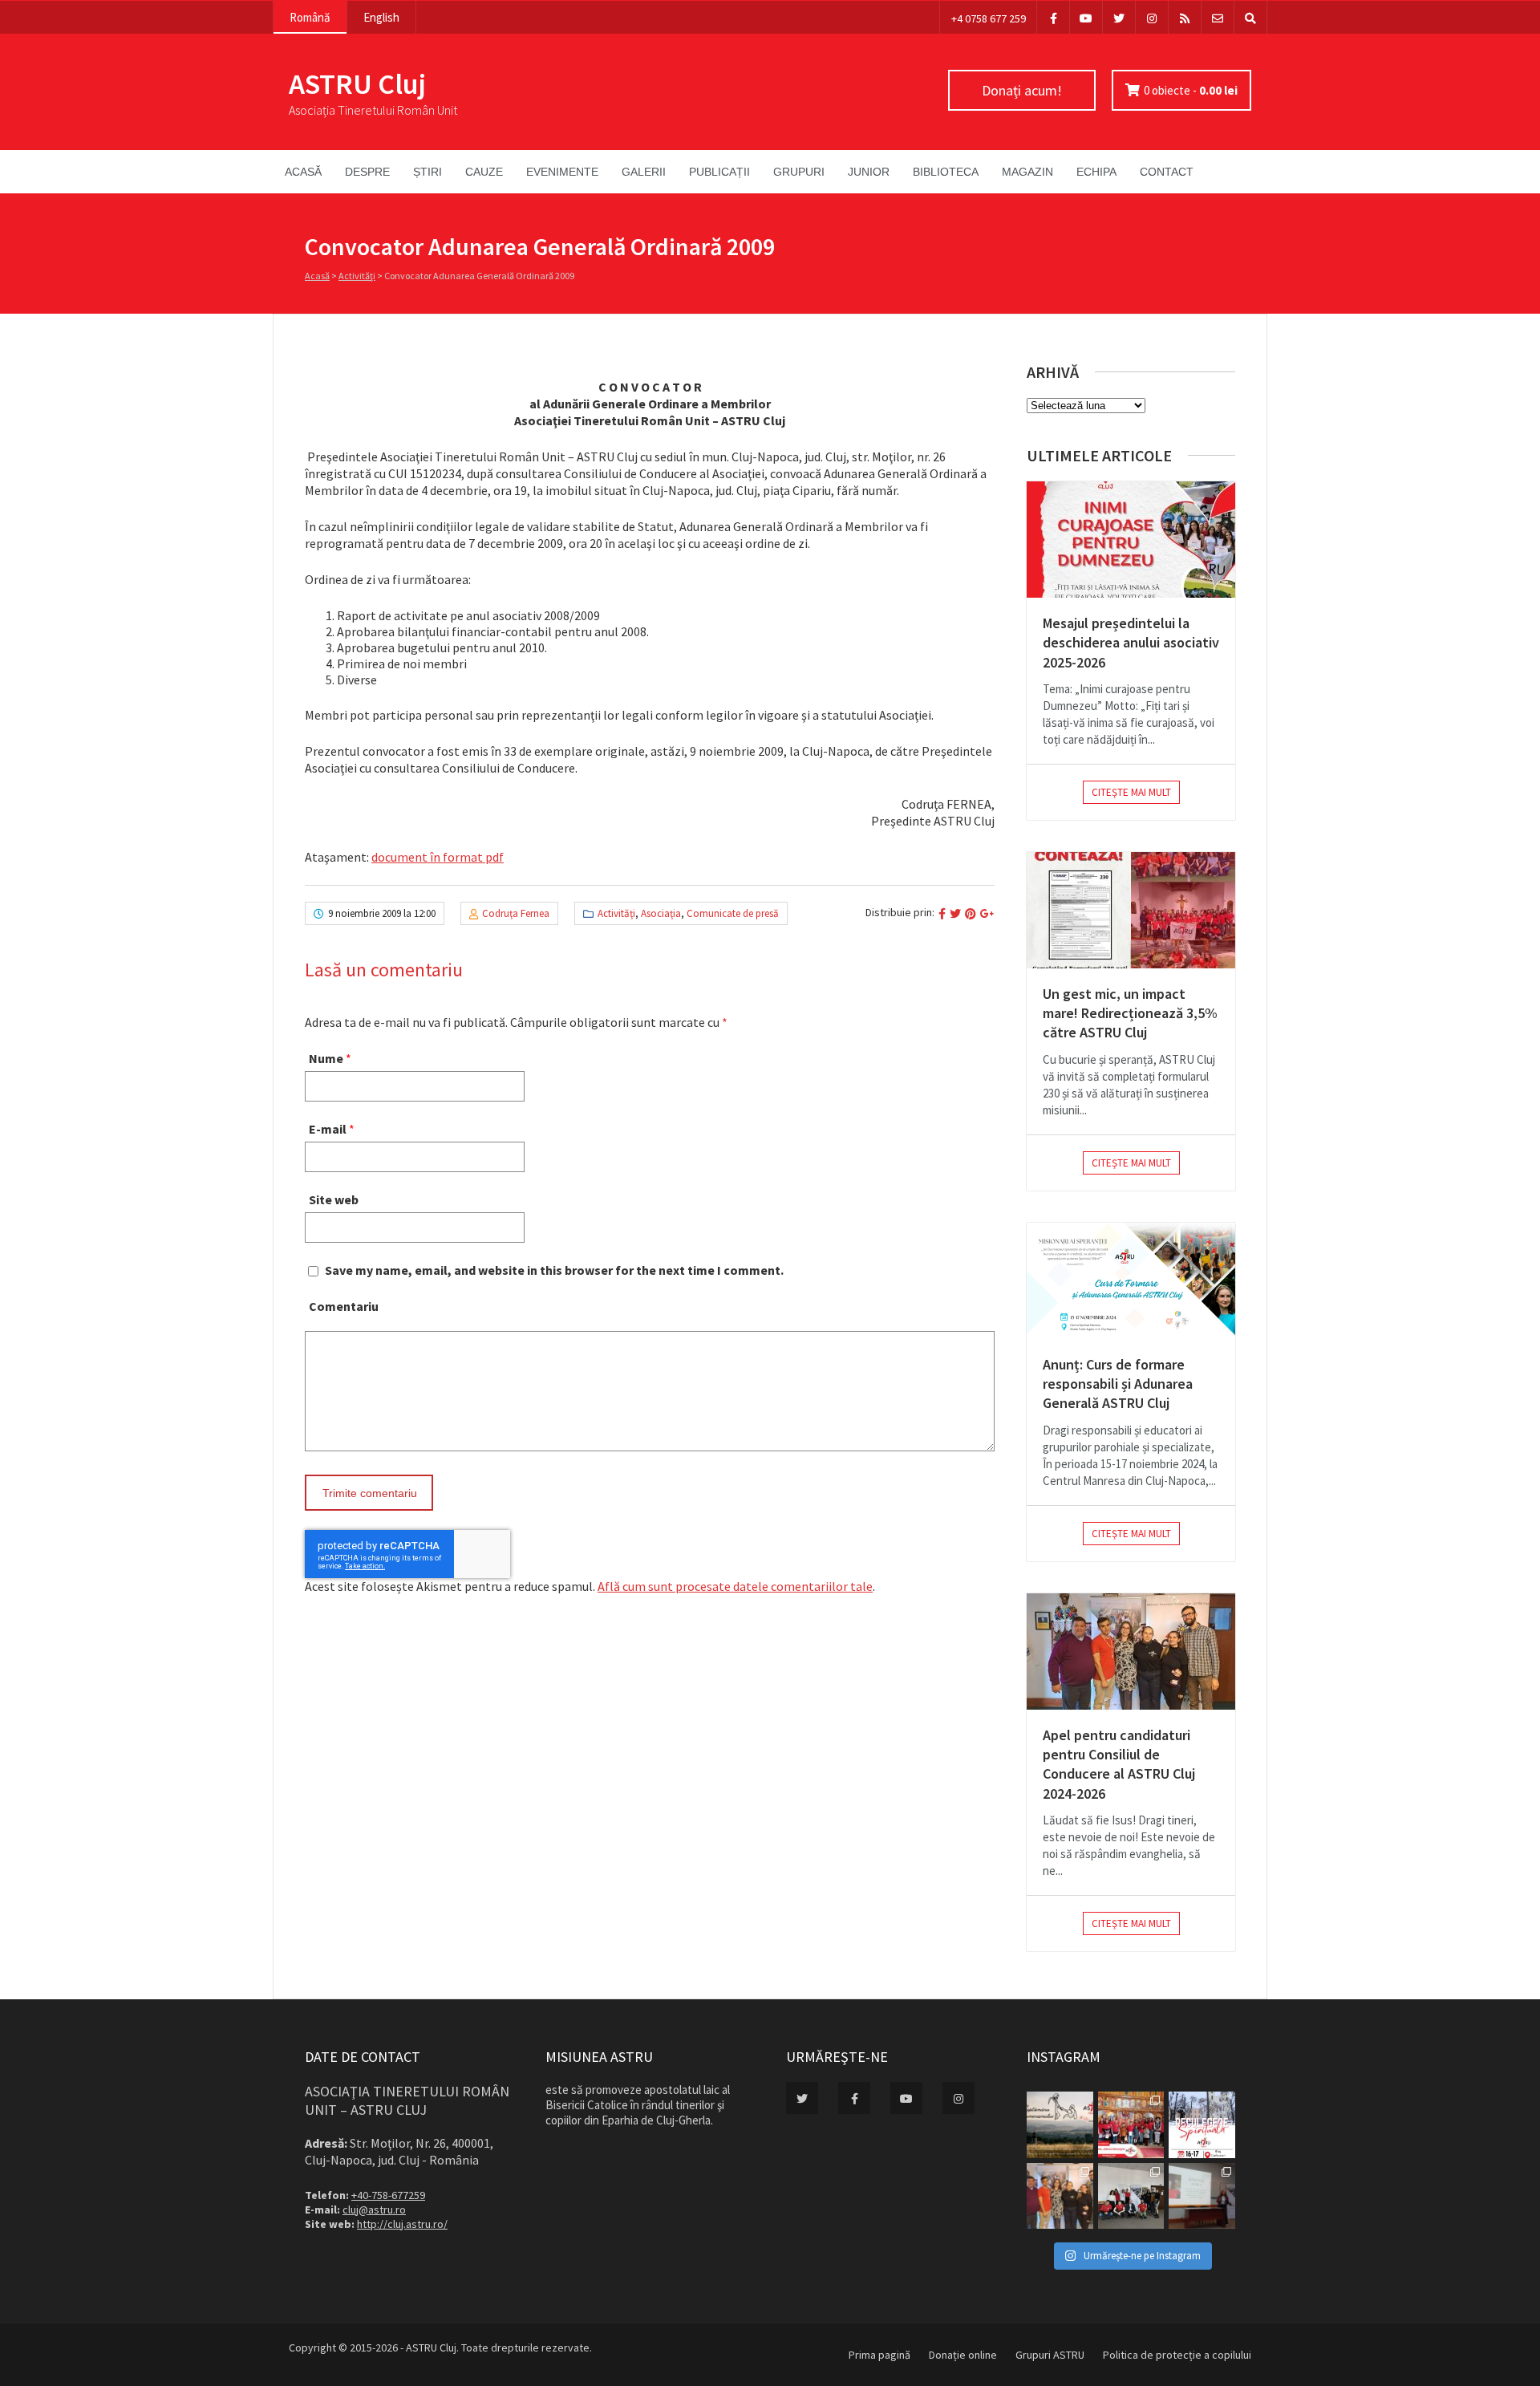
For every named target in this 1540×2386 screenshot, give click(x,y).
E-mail (328, 1129)
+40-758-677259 (388, 2195)
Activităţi (357, 276)
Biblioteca (946, 172)
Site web (334, 1199)
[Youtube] (1086, 17)
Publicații (719, 172)
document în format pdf (438, 857)
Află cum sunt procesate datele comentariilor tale (735, 1586)
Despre (367, 172)
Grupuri (799, 172)
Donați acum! (1022, 90)
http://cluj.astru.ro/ (402, 2224)
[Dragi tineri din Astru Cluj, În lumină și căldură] (1202, 2125)
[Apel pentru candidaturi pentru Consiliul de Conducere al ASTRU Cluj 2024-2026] (1131, 1652)
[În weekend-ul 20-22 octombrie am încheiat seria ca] (1131, 2196)
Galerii (644, 172)
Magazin (1027, 172)
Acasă (303, 172)
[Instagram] (1152, 17)
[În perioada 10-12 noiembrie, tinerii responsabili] (1060, 2196)
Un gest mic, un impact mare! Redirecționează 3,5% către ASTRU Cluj (1130, 1013)
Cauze (484, 172)
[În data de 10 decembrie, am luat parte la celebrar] (1131, 2125)
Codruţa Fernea (516, 913)
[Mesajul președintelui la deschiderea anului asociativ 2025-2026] (1131, 540)
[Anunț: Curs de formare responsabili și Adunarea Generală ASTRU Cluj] (1131, 1281)
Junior (869, 172)
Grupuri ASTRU (1050, 2355)
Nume (326, 1058)
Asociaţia (661, 913)
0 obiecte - (1191, 90)
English (381, 17)
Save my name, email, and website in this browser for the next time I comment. (554, 1270)
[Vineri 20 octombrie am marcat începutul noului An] (1202, 2196)
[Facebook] (1053, 17)
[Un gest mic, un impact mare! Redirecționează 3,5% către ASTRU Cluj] (1131, 910)
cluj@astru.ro (374, 2209)
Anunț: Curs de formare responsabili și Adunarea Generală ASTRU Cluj (1118, 1384)
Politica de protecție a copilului (1177, 2355)
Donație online (963, 2355)
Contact (1167, 172)
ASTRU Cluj (357, 84)
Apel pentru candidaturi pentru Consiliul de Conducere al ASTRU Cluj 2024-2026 (1119, 1764)
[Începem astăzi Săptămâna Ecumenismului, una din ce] (1060, 2125)
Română (310, 17)
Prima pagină (879, 2355)
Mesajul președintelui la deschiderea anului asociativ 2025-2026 (1131, 643)
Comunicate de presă (733, 913)
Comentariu (344, 1306)
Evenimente (562, 172)
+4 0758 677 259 (989, 18)
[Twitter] (1119, 17)
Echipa (1096, 172)
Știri (428, 172)
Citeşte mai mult (1131, 792)
